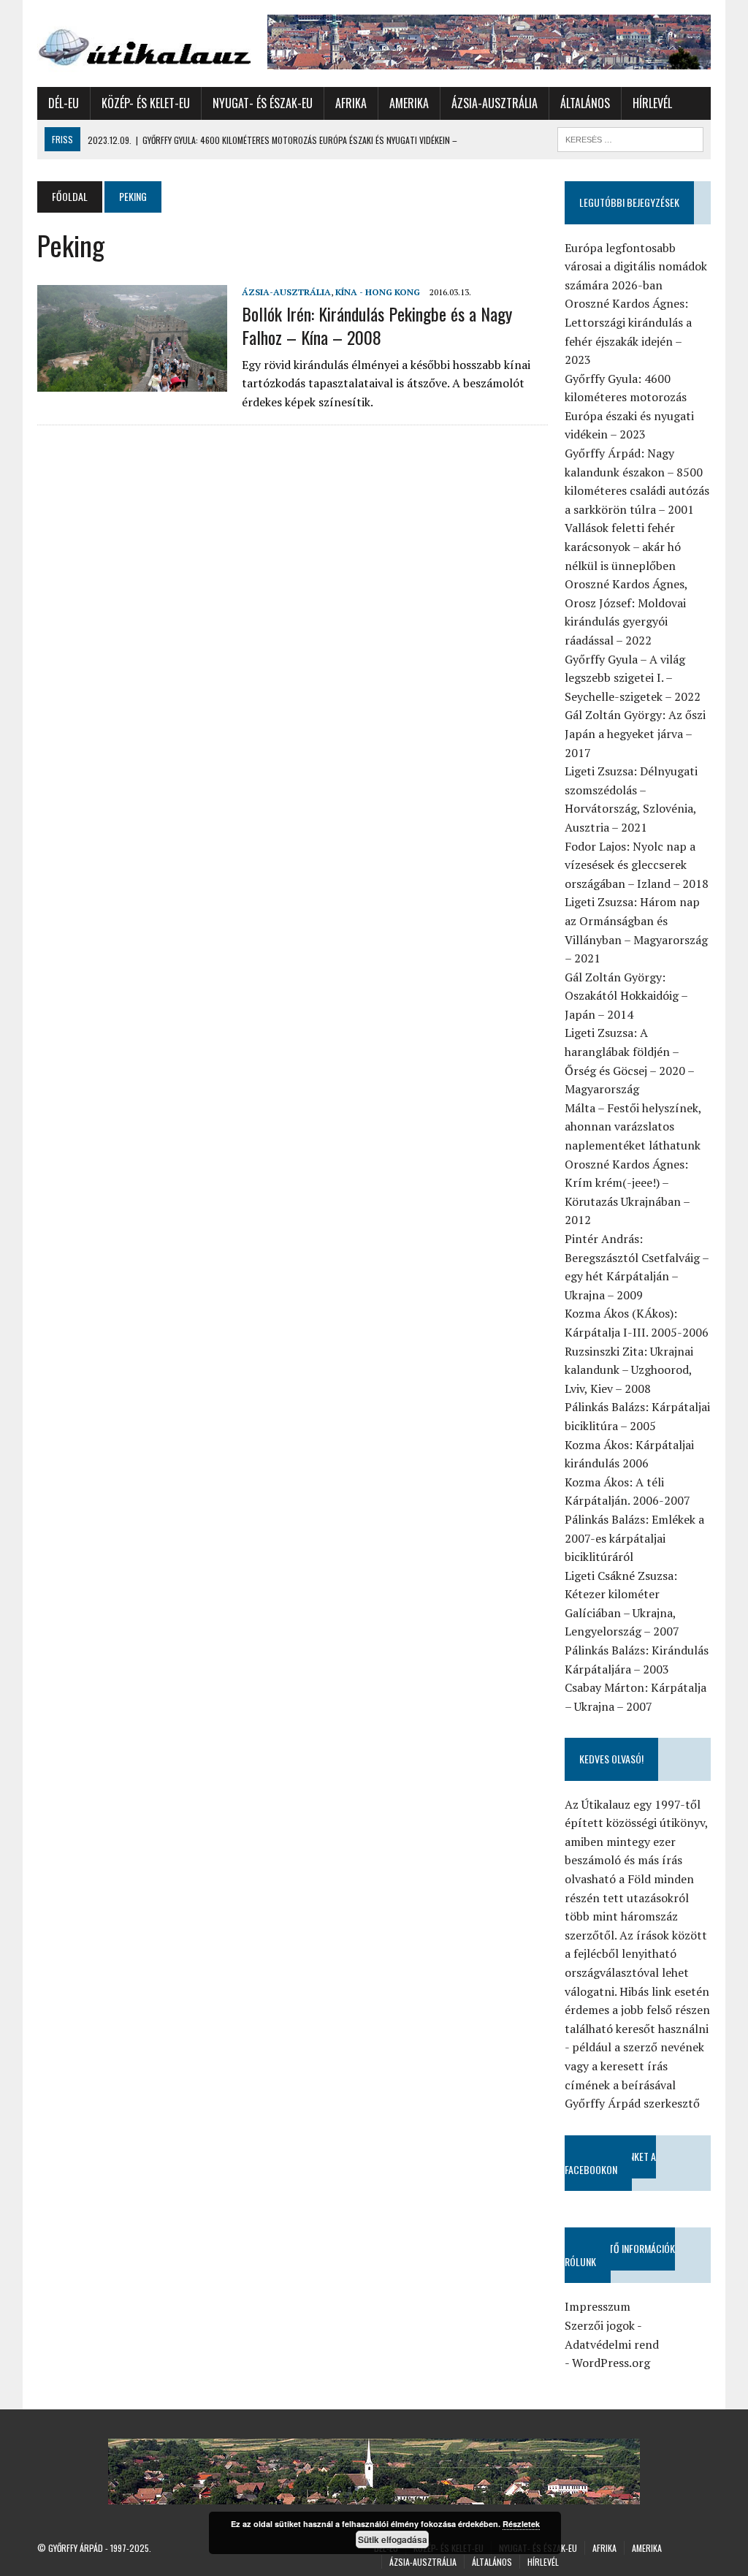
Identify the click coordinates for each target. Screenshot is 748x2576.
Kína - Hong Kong (378, 292)
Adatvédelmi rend (612, 2344)
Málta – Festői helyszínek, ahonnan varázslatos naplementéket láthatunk (633, 1126)
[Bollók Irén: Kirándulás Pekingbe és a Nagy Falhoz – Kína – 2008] (132, 382)
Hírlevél (652, 103)
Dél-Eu (64, 103)
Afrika (351, 103)
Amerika (409, 103)
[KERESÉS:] (630, 137)
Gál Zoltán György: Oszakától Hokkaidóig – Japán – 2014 (626, 996)
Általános (585, 103)
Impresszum (598, 2306)
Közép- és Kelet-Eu (146, 103)
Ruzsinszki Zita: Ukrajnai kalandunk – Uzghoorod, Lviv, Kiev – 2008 (629, 1370)
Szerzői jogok (600, 2325)
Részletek (521, 2524)
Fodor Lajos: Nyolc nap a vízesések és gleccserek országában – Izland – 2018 (637, 865)
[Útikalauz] (144, 43)
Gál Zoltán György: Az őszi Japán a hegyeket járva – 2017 (635, 733)
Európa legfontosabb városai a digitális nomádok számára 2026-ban (636, 266)
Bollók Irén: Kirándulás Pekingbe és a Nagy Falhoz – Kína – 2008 (377, 325)
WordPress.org (611, 2363)
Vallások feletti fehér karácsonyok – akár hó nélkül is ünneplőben (623, 546)
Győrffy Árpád (76, 2548)
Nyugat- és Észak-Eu (263, 103)
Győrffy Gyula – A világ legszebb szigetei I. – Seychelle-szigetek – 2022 (633, 678)
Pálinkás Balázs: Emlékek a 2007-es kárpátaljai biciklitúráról (634, 1538)
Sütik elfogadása (393, 2539)
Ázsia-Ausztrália (495, 103)
